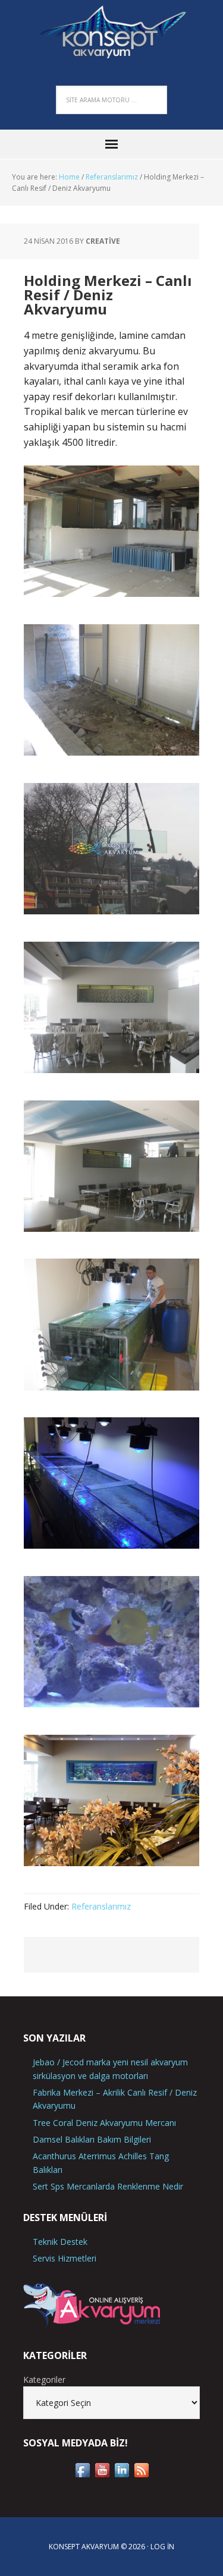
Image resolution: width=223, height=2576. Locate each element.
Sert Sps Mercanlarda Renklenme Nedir (108, 2186)
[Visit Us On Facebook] (82, 2474)
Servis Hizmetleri (65, 2258)
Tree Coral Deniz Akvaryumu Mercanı (104, 2123)
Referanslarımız (101, 1906)
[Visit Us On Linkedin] (122, 2474)
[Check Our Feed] (141, 2474)
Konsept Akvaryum (112, 30)
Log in (162, 2547)
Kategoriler (44, 2380)
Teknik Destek (60, 2242)
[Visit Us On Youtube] (102, 2474)
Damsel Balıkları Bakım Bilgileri (92, 2139)
